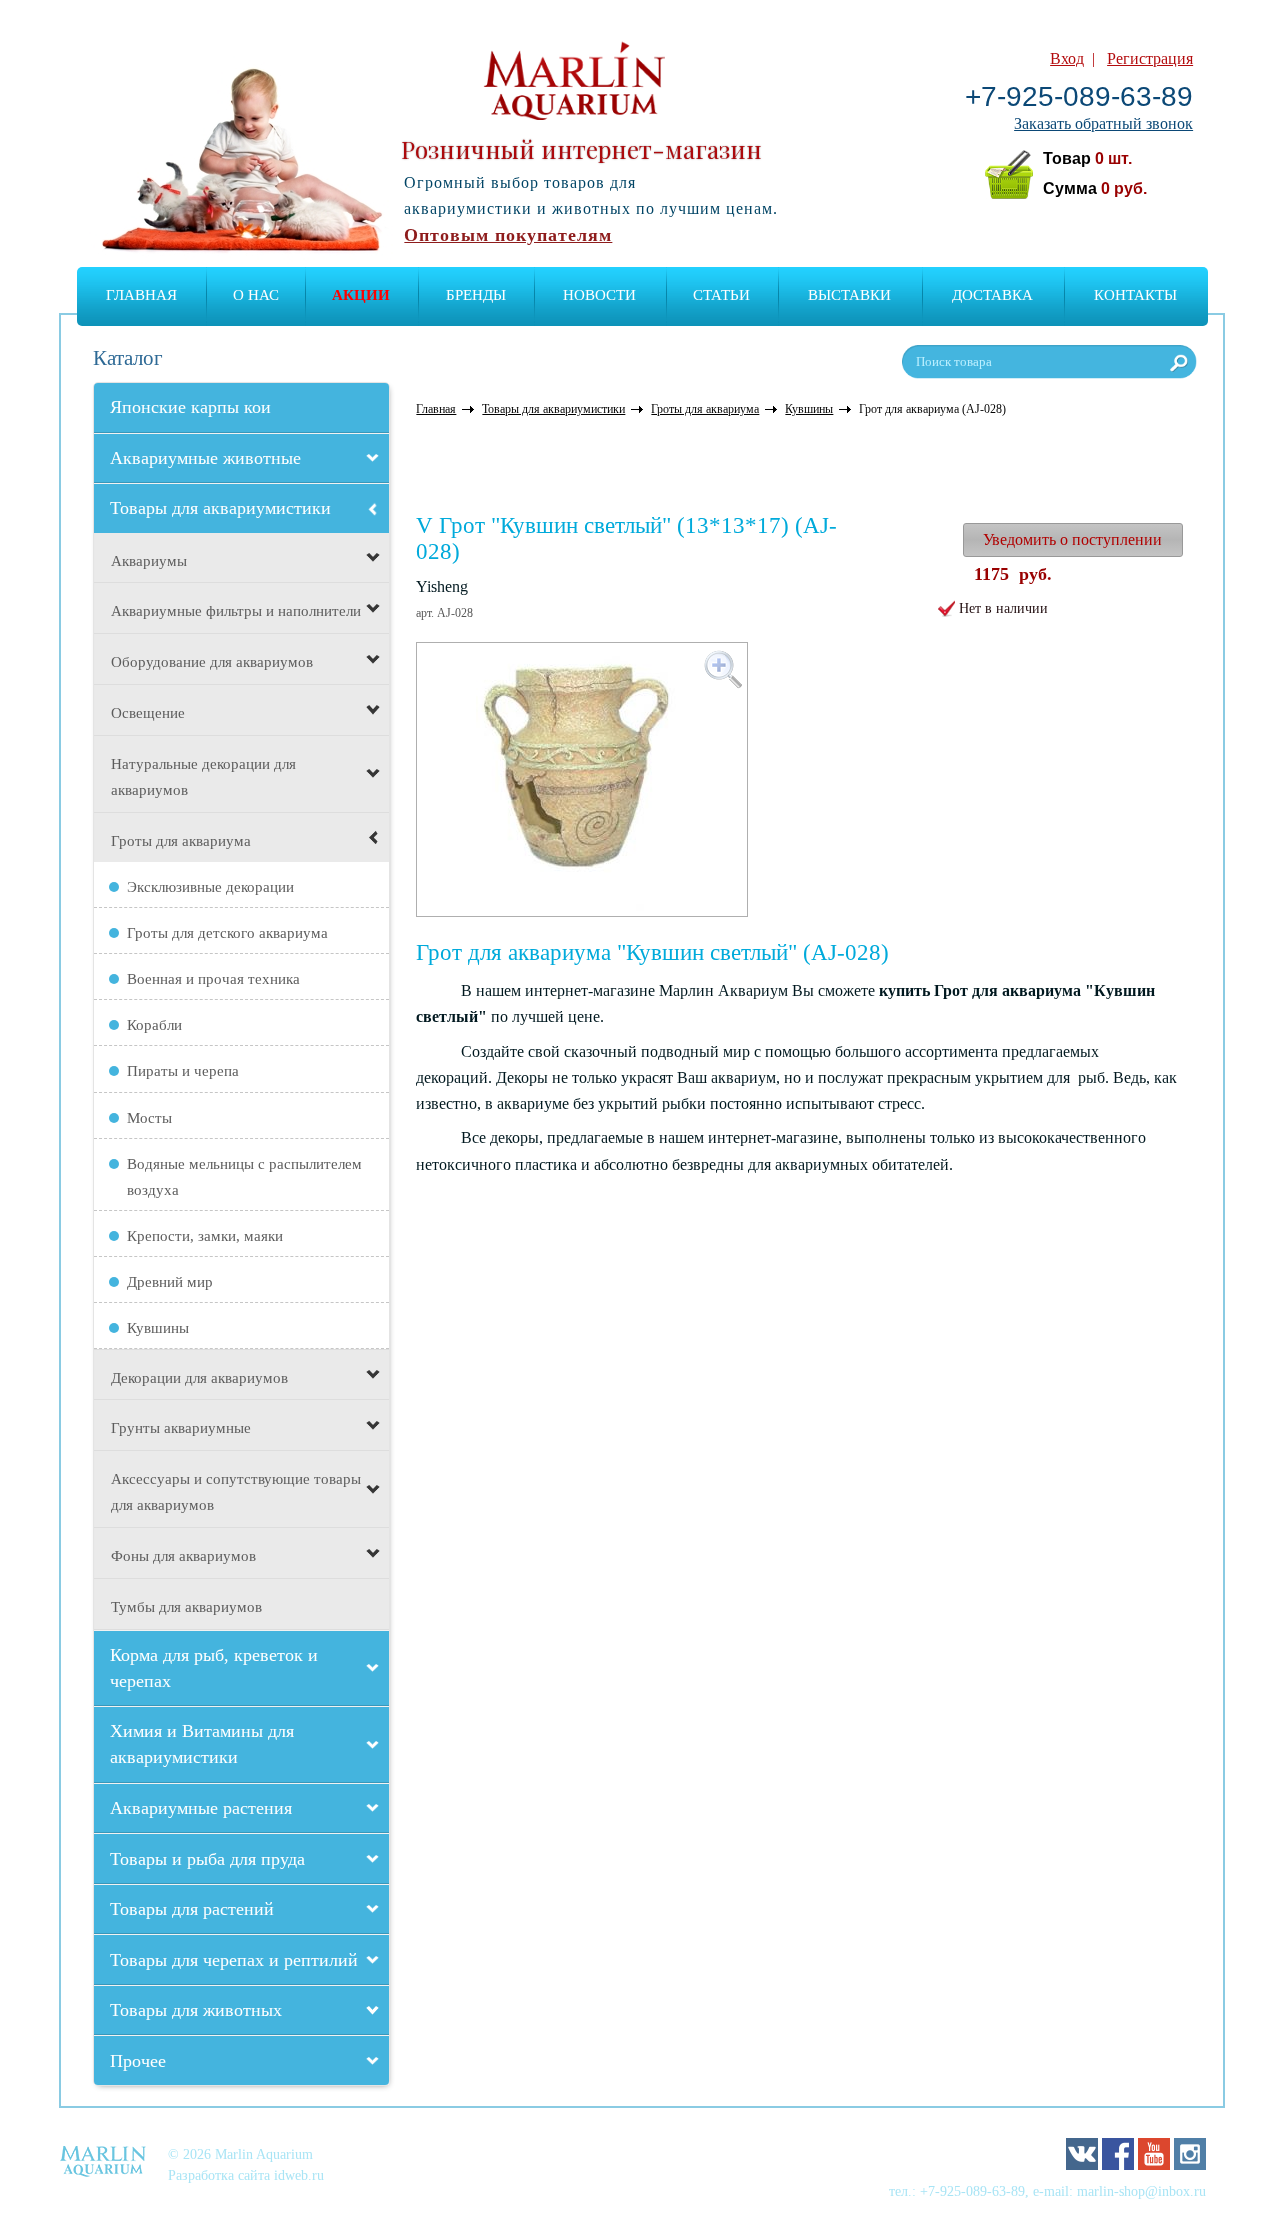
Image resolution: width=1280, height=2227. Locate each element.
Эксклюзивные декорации (210, 887)
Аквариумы (149, 561)
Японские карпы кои (190, 407)
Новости (599, 295)
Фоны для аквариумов (183, 1556)
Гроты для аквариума (181, 841)
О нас (256, 295)
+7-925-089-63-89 (1079, 96)
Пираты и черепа (183, 1071)
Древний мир (170, 1282)
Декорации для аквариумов (199, 1378)
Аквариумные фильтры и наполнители (236, 611)
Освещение (148, 713)
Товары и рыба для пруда (207, 1859)
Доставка (992, 295)
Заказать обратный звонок (1103, 123)
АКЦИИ (361, 295)
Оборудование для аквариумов (212, 662)
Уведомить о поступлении (1072, 539)
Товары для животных (196, 2010)
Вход (1067, 58)
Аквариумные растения (201, 1808)
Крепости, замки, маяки (205, 1236)
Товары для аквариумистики (220, 508)
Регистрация (1150, 58)
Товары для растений (192, 1909)
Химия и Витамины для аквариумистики (202, 1744)
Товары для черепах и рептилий (234, 1960)
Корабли (154, 1025)
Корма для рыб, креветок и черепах (214, 1668)
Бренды (476, 295)
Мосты (149, 1118)
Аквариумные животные (205, 458)
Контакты (1135, 295)
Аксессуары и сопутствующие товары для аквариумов (236, 1492)
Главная (141, 295)
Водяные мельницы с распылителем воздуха (244, 1177)
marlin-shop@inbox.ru (1141, 2191)
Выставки (849, 295)
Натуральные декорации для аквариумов (203, 777)
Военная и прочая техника (213, 979)
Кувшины (158, 1328)
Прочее (138, 2061)
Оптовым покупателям (508, 235)
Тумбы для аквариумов (186, 1607)
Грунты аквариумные (181, 1428)
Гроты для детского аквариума (227, 933)
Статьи (721, 295)
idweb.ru (299, 2175)
